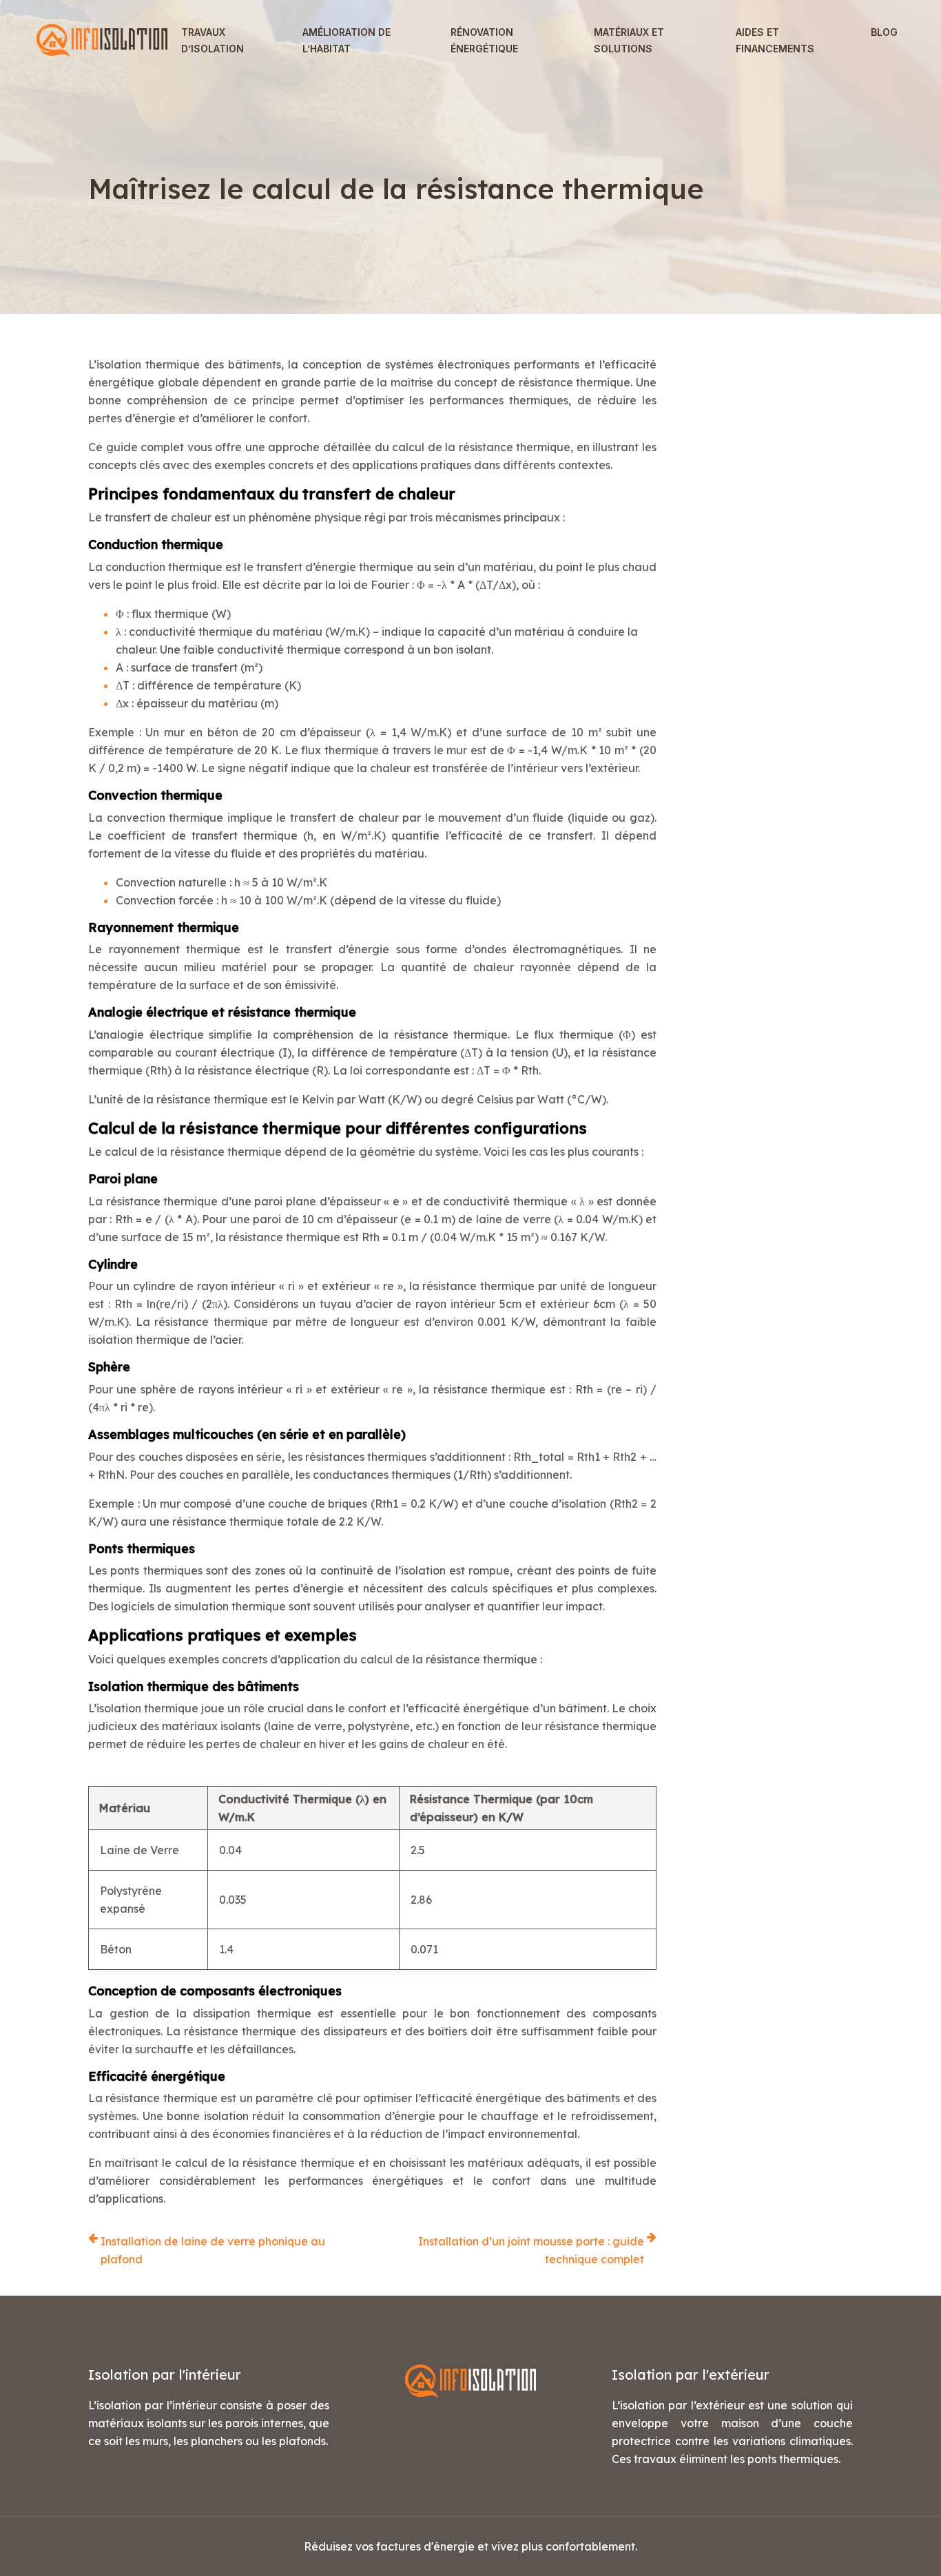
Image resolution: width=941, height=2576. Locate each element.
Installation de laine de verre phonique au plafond (213, 2250)
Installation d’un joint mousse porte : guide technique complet (531, 2250)
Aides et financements (775, 40)
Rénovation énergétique (484, 40)
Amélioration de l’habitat (347, 40)
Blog (884, 32)
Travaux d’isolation (213, 40)
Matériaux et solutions (629, 40)
